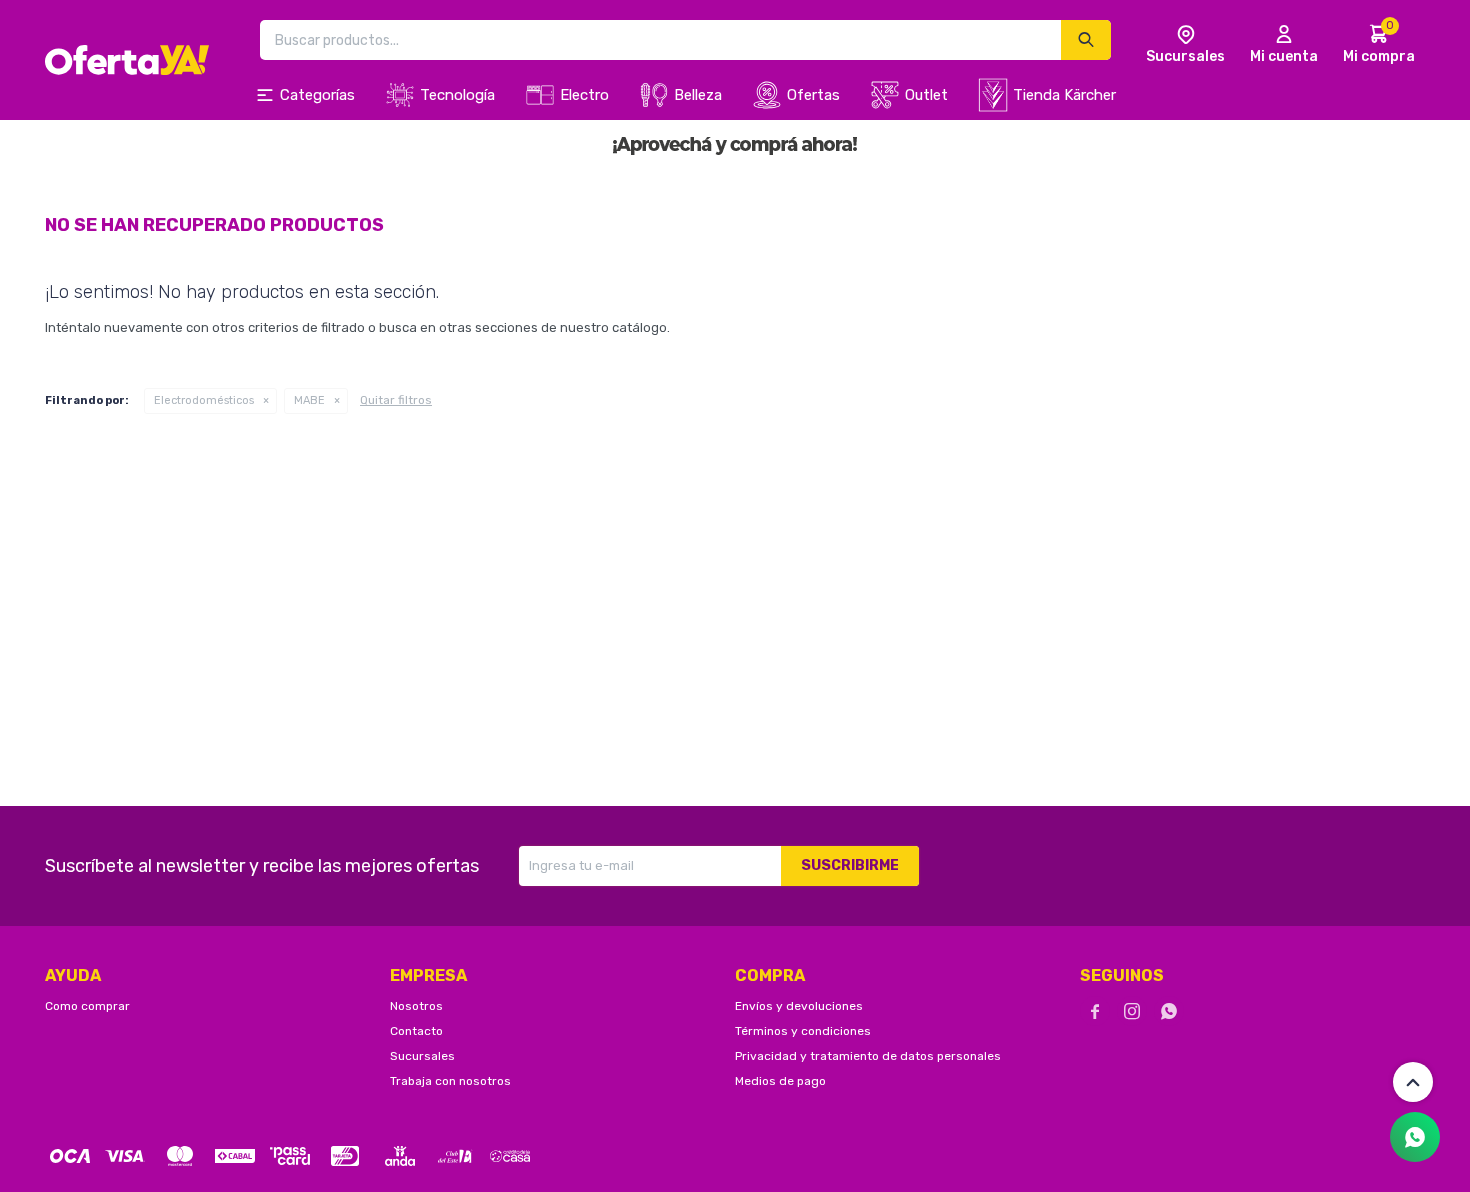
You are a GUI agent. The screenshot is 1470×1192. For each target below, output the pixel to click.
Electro (584, 95)
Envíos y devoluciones (799, 1006)
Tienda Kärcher (1064, 95)
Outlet (926, 95)
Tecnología (457, 95)
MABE (309, 400)
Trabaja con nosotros (450, 1081)
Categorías (317, 95)
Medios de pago (780, 1081)
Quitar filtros (396, 400)
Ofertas (813, 95)
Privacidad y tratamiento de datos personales (868, 1056)
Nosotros (416, 1006)
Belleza (698, 95)
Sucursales (422, 1056)
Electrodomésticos (204, 400)
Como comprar (87, 1006)
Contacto (416, 1031)
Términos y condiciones (803, 1031)
